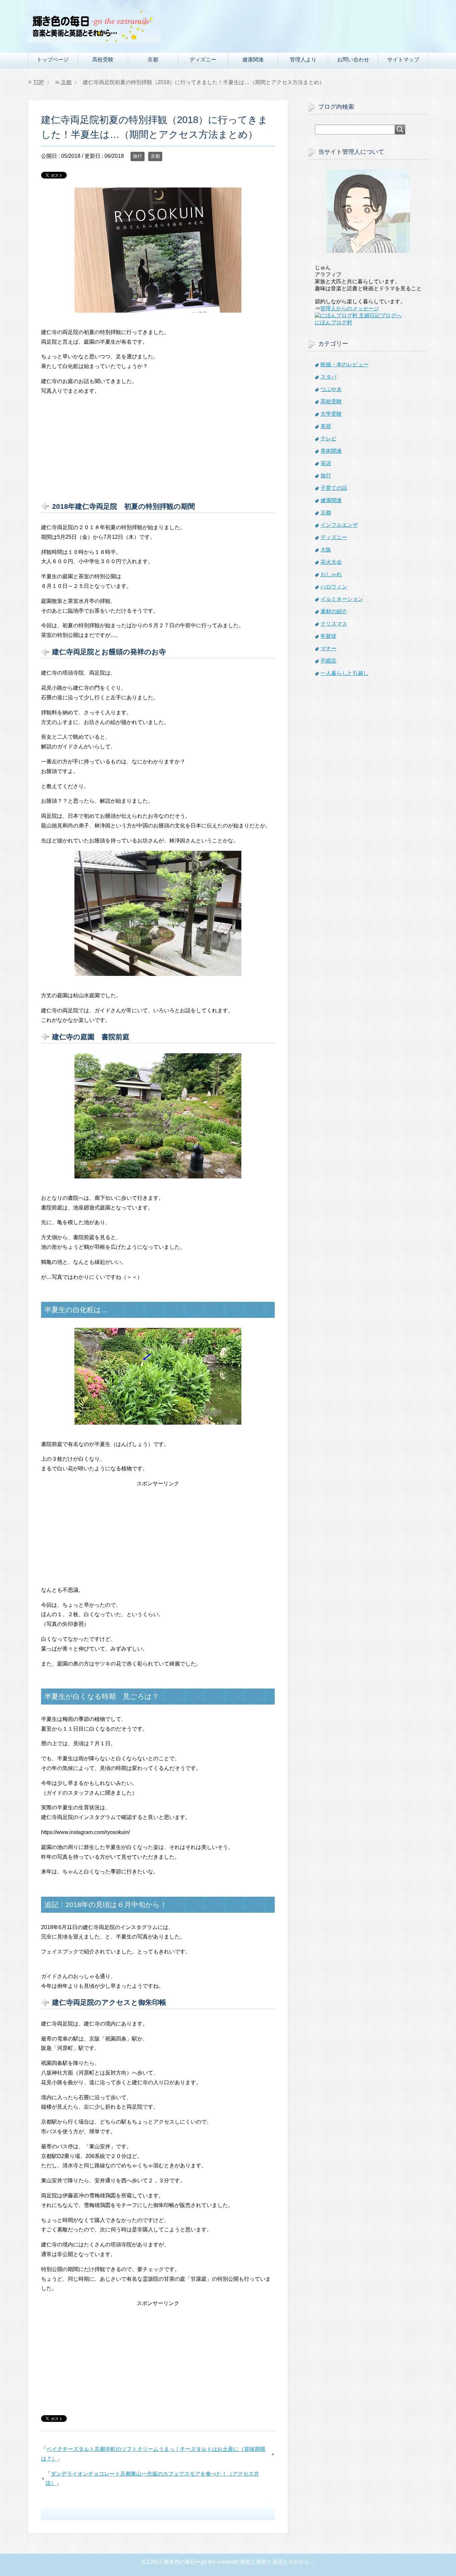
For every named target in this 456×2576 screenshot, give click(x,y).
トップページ (53, 60)
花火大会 (331, 562)
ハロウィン (334, 587)
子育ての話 (334, 488)
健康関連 (253, 60)
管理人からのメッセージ (350, 308)
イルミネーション (342, 599)
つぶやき (331, 389)
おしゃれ (331, 574)
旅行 (138, 156)
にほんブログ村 (333, 322)
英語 (326, 463)
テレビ (328, 439)
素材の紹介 (334, 611)
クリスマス (334, 624)
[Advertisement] (158, 448)
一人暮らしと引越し (345, 673)
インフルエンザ (339, 525)
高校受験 (103, 60)
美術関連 (331, 451)
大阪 (326, 550)
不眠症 (328, 661)
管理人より (303, 60)
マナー (328, 648)
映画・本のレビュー (345, 364)
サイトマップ (403, 60)
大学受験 (331, 414)
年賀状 (328, 636)
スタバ (328, 377)
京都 (153, 60)
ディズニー (203, 60)
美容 (326, 426)
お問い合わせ (353, 60)
